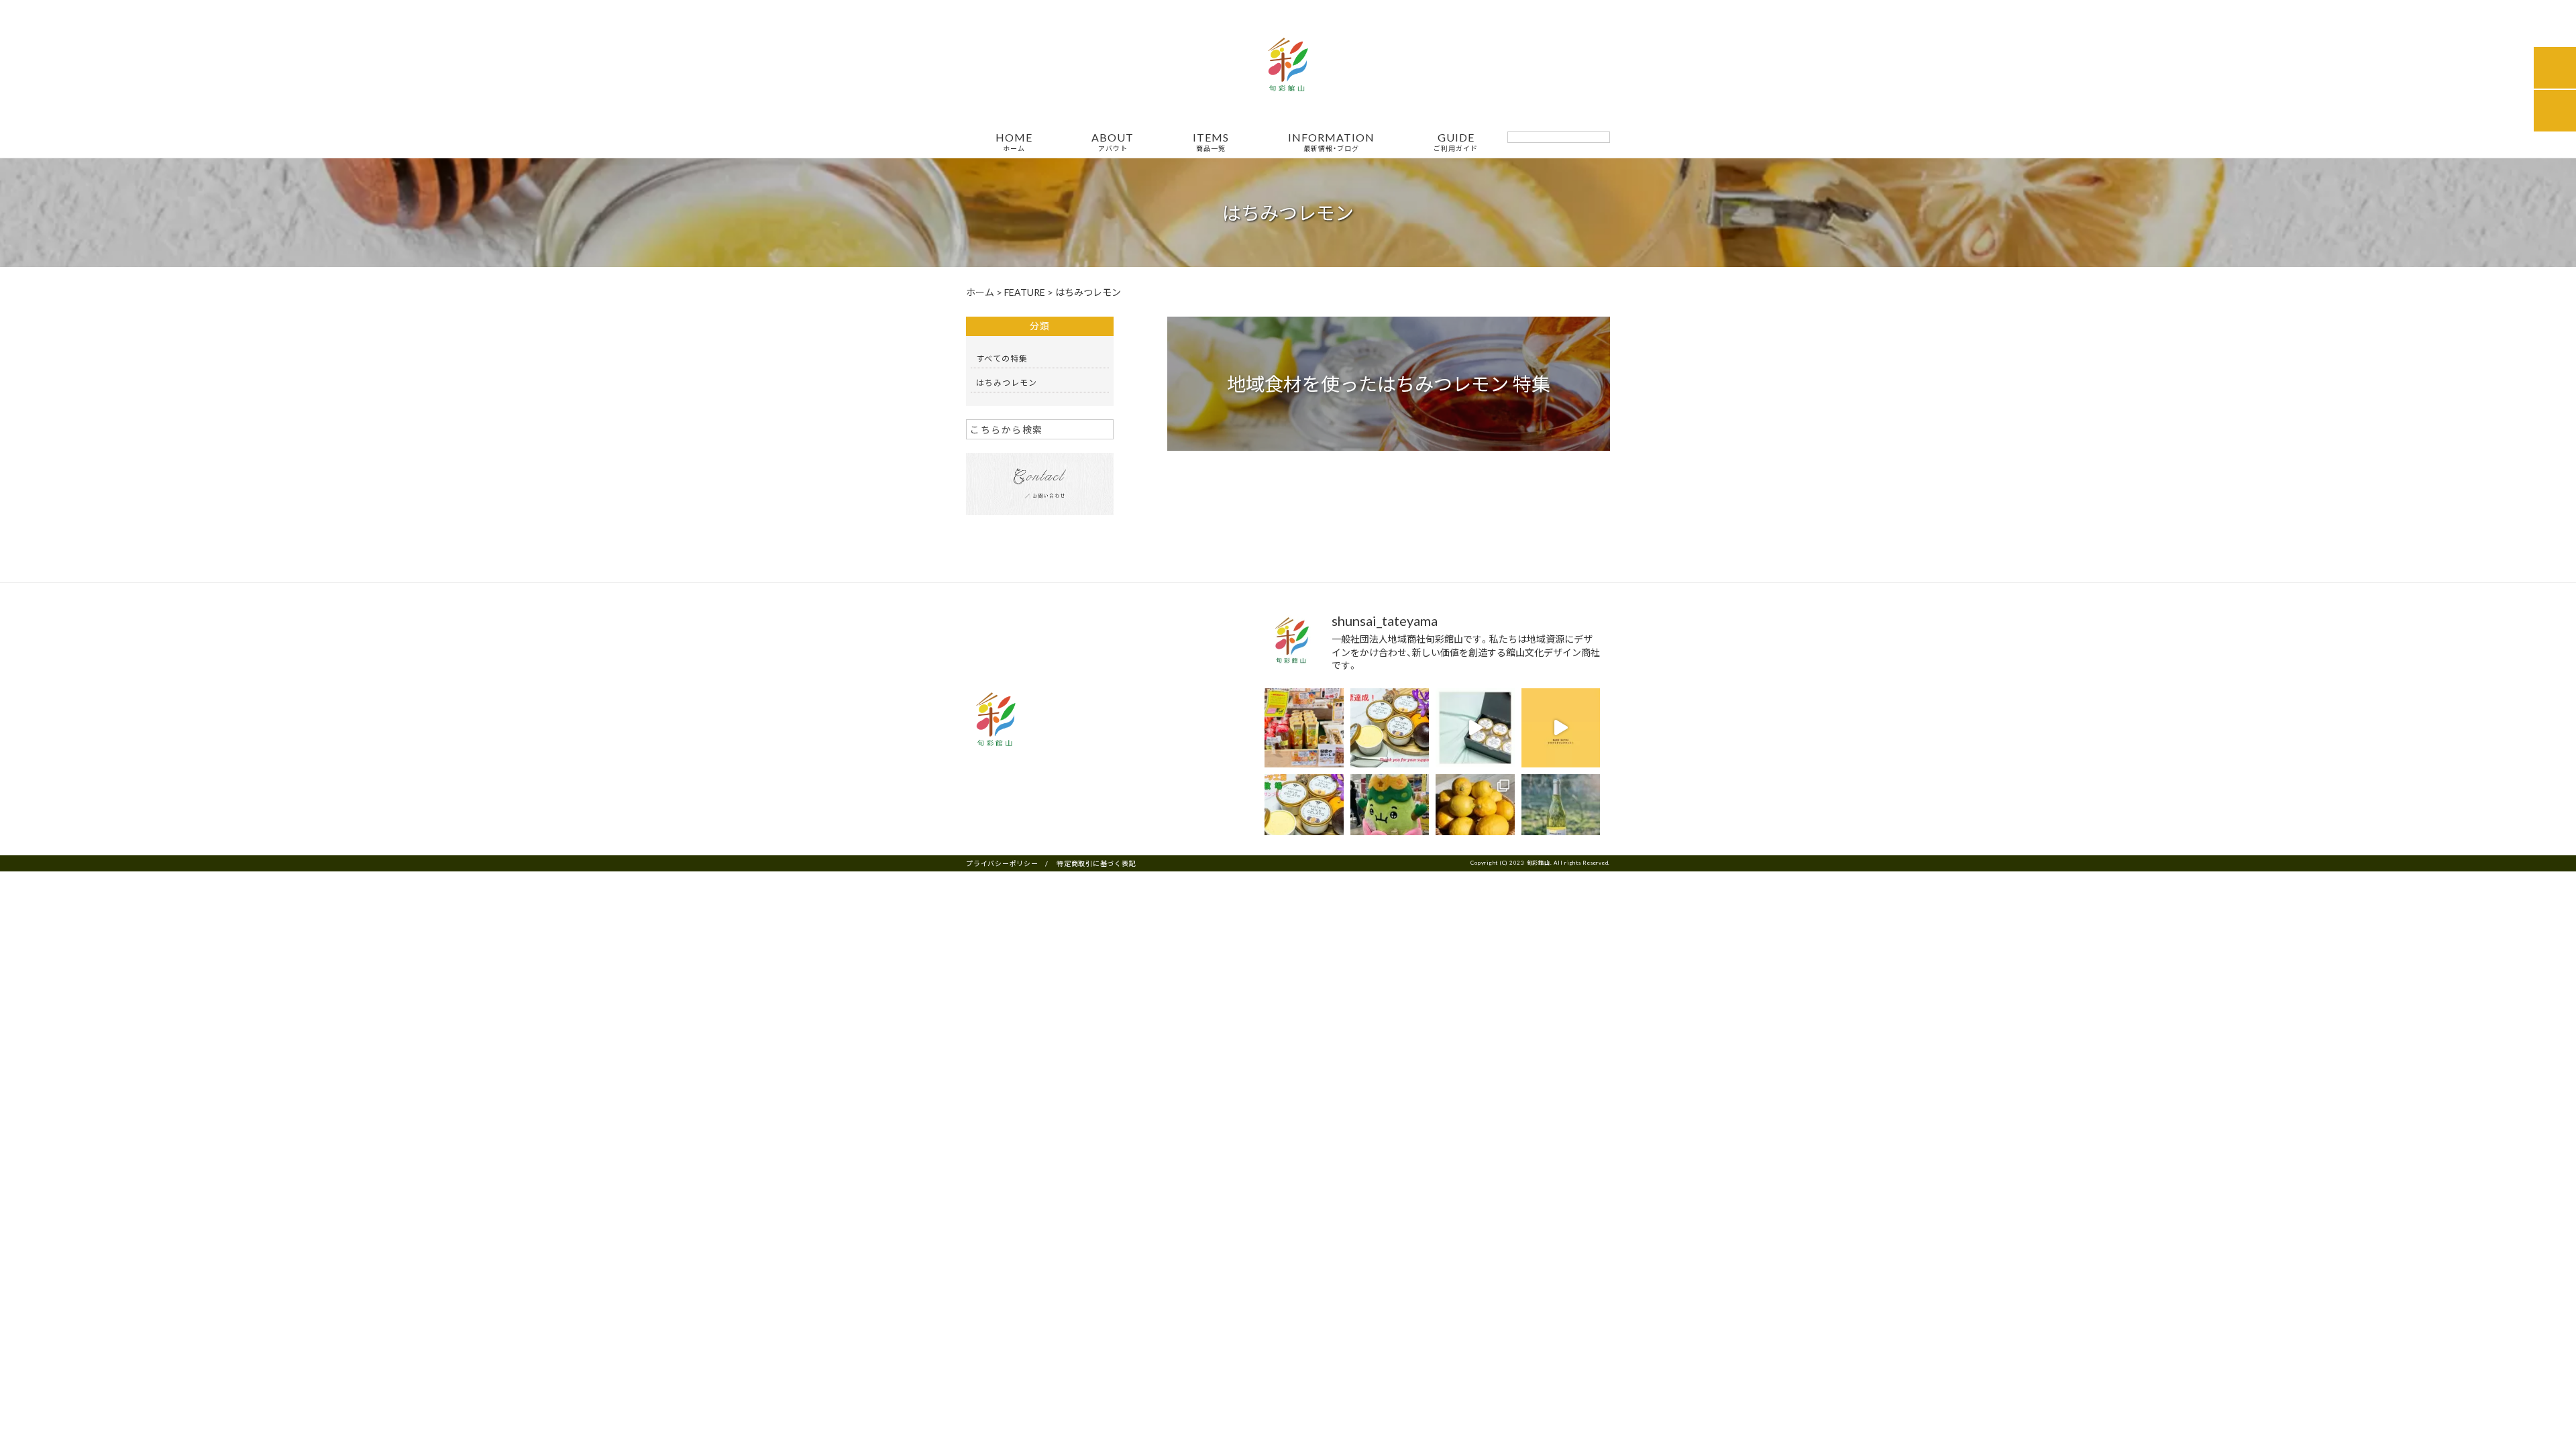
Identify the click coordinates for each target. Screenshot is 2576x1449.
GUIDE (1456, 142)
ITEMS (1211, 142)
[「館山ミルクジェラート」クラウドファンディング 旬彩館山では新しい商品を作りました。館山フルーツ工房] (1304, 814)
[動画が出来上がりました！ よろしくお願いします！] (1561, 728)
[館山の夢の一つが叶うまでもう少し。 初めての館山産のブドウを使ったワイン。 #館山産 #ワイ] (1561, 814)
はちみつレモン (1007, 382)
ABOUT (1113, 142)
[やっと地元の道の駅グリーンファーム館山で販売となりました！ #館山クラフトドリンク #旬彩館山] (1304, 728)
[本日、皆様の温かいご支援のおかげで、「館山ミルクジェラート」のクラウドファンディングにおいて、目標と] (1390, 728)
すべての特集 (1002, 358)
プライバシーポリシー (1002, 863)
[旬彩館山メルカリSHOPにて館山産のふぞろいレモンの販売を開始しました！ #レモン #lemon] (1475, 814)
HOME (1014, 142)
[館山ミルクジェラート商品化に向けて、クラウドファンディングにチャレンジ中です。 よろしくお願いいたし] (1475, 728)
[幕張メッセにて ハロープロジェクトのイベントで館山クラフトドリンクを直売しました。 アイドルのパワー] (1390, 814)
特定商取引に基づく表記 (1096, 863)
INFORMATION (1331, 142)
